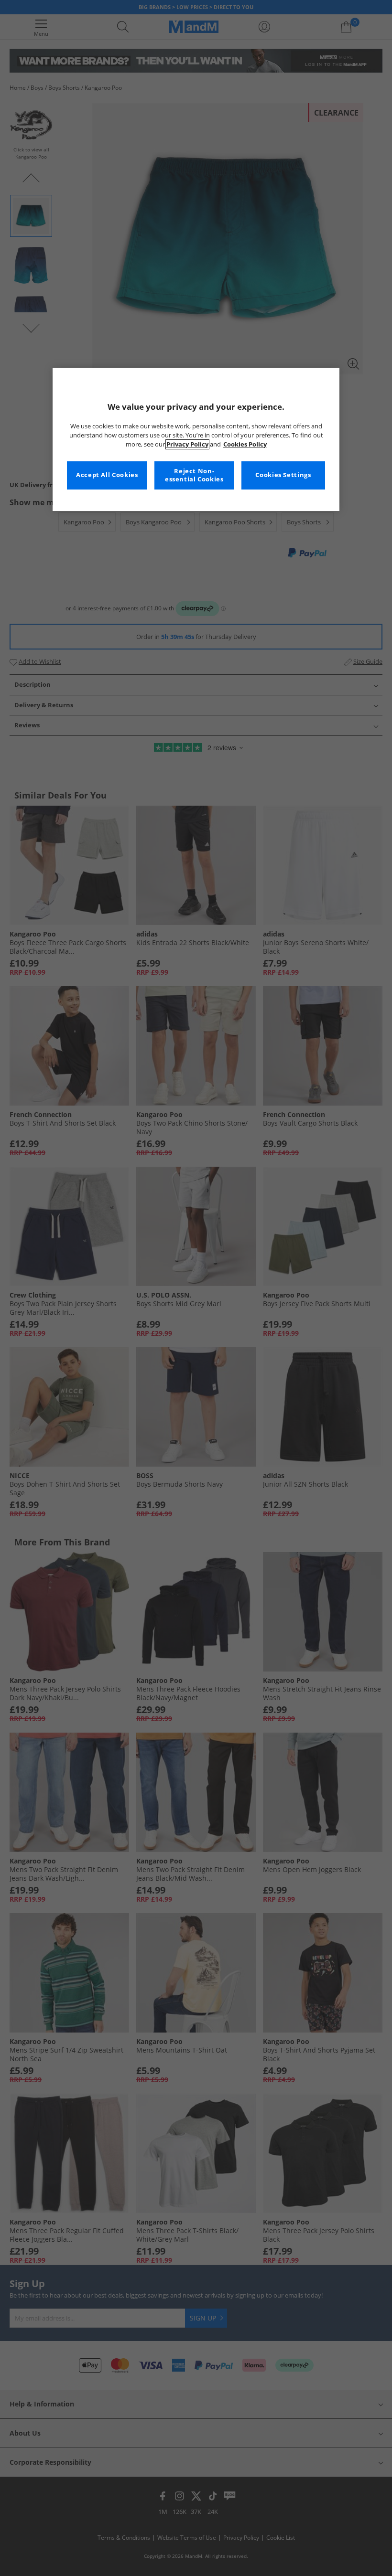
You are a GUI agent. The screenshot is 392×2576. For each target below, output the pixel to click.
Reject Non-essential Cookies (194, 475)
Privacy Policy (187, 444)
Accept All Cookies (107, 475)
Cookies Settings (283, 475)
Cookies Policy (245, 444)
